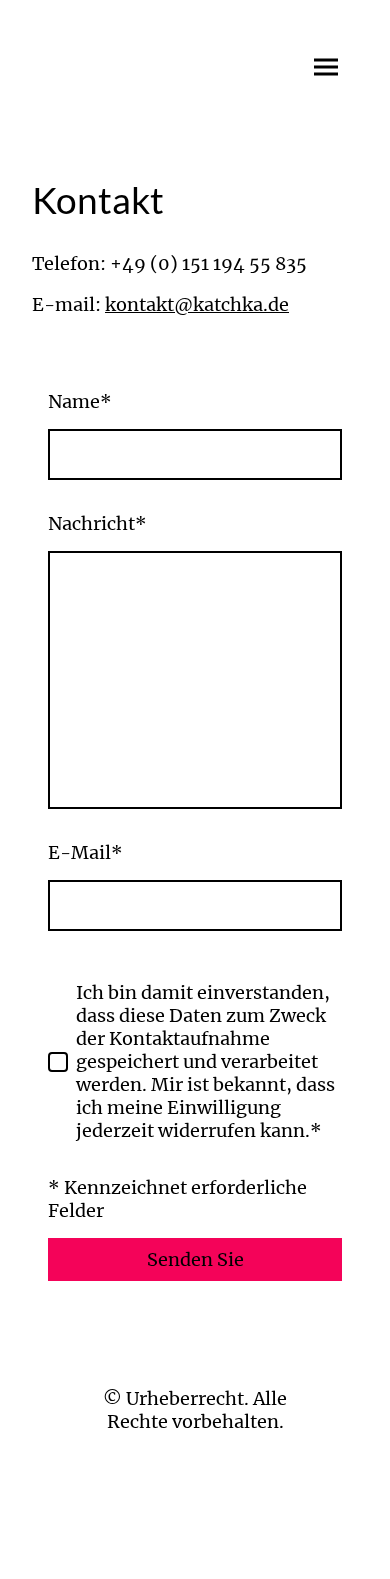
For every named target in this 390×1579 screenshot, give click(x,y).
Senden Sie (195, 1259)
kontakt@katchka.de (197, 304)
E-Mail (85, 852)
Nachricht (97, 523)
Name (80, 401)
